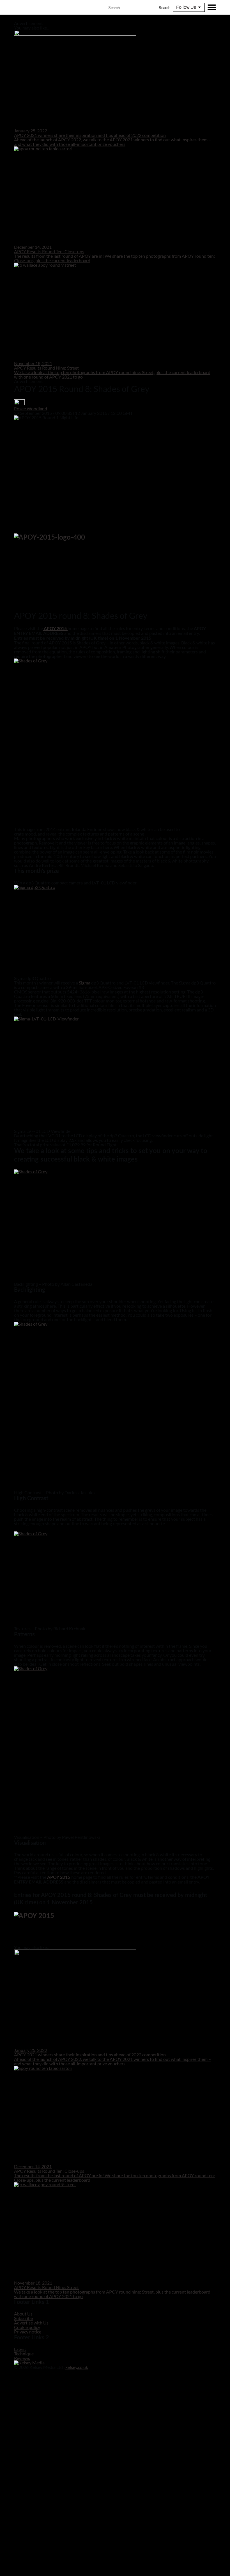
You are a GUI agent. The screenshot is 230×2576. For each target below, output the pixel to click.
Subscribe (23, 2318)
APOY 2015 (59, 1877)
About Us (23, 2314)
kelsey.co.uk (77, 2367)
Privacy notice (28, 2332)
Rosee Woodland (31, 408)
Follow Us (186, 7)
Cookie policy (27, 2327)
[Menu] (212, 7)
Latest (20, 2349)
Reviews (22, 2358)
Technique (24, 2354)
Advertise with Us (31, 2323)
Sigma (85, 983)
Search (165, 8)
